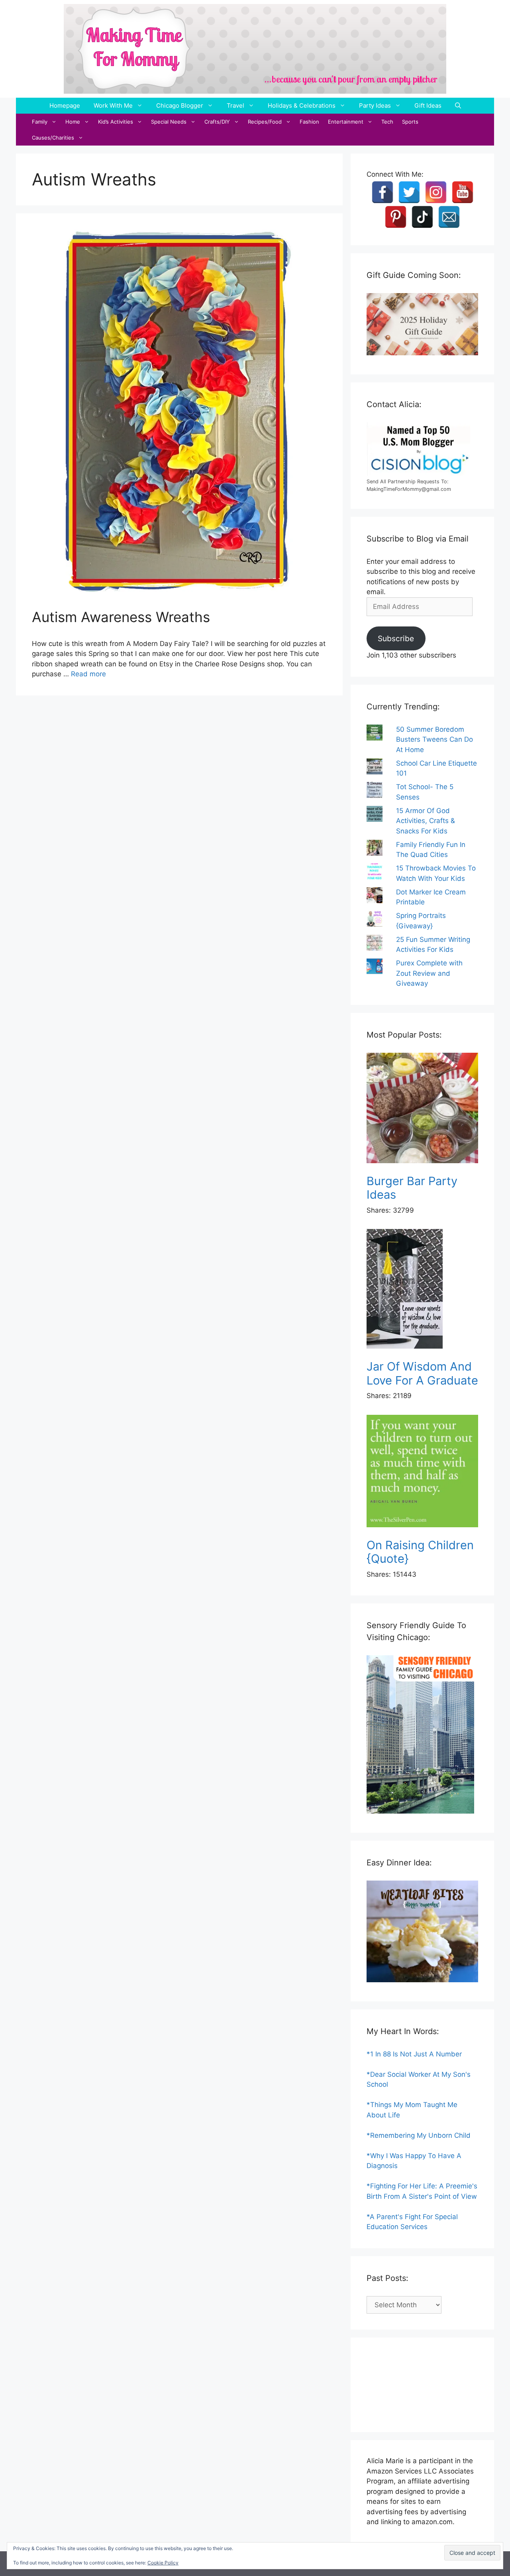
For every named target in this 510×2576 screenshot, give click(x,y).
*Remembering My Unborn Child (419, 2135)
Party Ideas (375, 105)
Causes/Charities (53, 138)
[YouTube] (463, 192)
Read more (88, 674)
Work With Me (113, 105)
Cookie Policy (163, 2563)
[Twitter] (409, 192)
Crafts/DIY (217, 122)
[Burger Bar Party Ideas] (422, 1110)
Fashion (309, 122)
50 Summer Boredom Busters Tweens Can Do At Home (434, 740)
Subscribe (396, 638)
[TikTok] (422, 217)
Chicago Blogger (180, 105)
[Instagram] (436, 192)
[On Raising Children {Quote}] (422, 1472)
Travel (235, 105)
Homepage (65, 105)
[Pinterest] (396, 217)
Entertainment (346, 122)
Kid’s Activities (116, 122)
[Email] (449, 217)
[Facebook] (382, 192)
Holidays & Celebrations (302, 105)
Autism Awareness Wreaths (121, 617)
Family (40, 122)
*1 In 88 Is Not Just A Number (414, 2054)
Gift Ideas (428, 105)
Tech (387, 122)
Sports (410, 122)
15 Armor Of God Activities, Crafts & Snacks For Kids (426, 821)
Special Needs (169, 122)
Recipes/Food (265, 122)
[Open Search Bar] (458, 106)
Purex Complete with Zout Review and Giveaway (429, 973)
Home (73, 122)
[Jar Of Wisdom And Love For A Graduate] (422, 1290)
